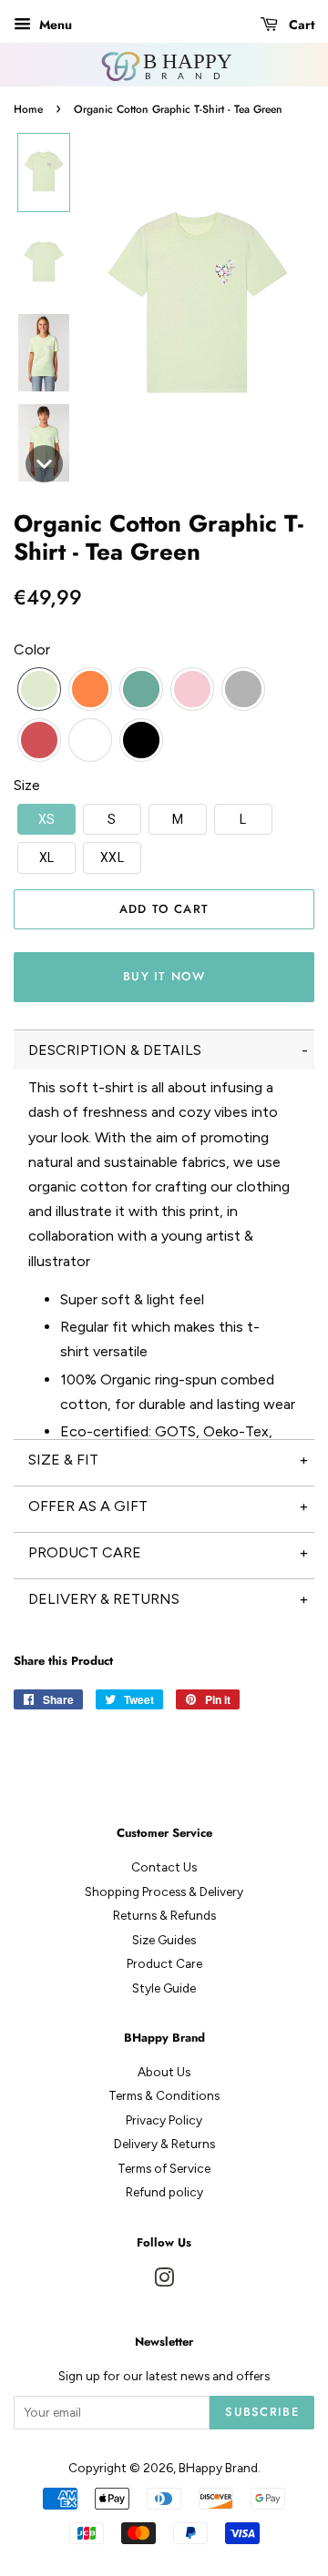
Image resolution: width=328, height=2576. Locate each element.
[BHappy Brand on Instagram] (164, 2281)
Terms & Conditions (164, 2095)
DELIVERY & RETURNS (104, 1599)
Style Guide (164, 1988)
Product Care (164, 1963)
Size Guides (164, 1940)
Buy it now (164, 976)
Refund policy (164, 2192)
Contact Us (164, 1867)
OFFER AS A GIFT (88, 1506)
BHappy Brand (218, 2468)
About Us (164, 2072)
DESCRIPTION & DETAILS (115, 1050)
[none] (44, 172)
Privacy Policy (164, 2120)
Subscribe (262, 2412)
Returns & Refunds (164, 1915)
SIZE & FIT (63, 1460)
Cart (300, 25)
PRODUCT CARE (85, 1552)
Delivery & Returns (164, 2144)
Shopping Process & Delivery (164, 1891)
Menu (54, 25)
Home (28, 109)
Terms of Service (164, 2168)
